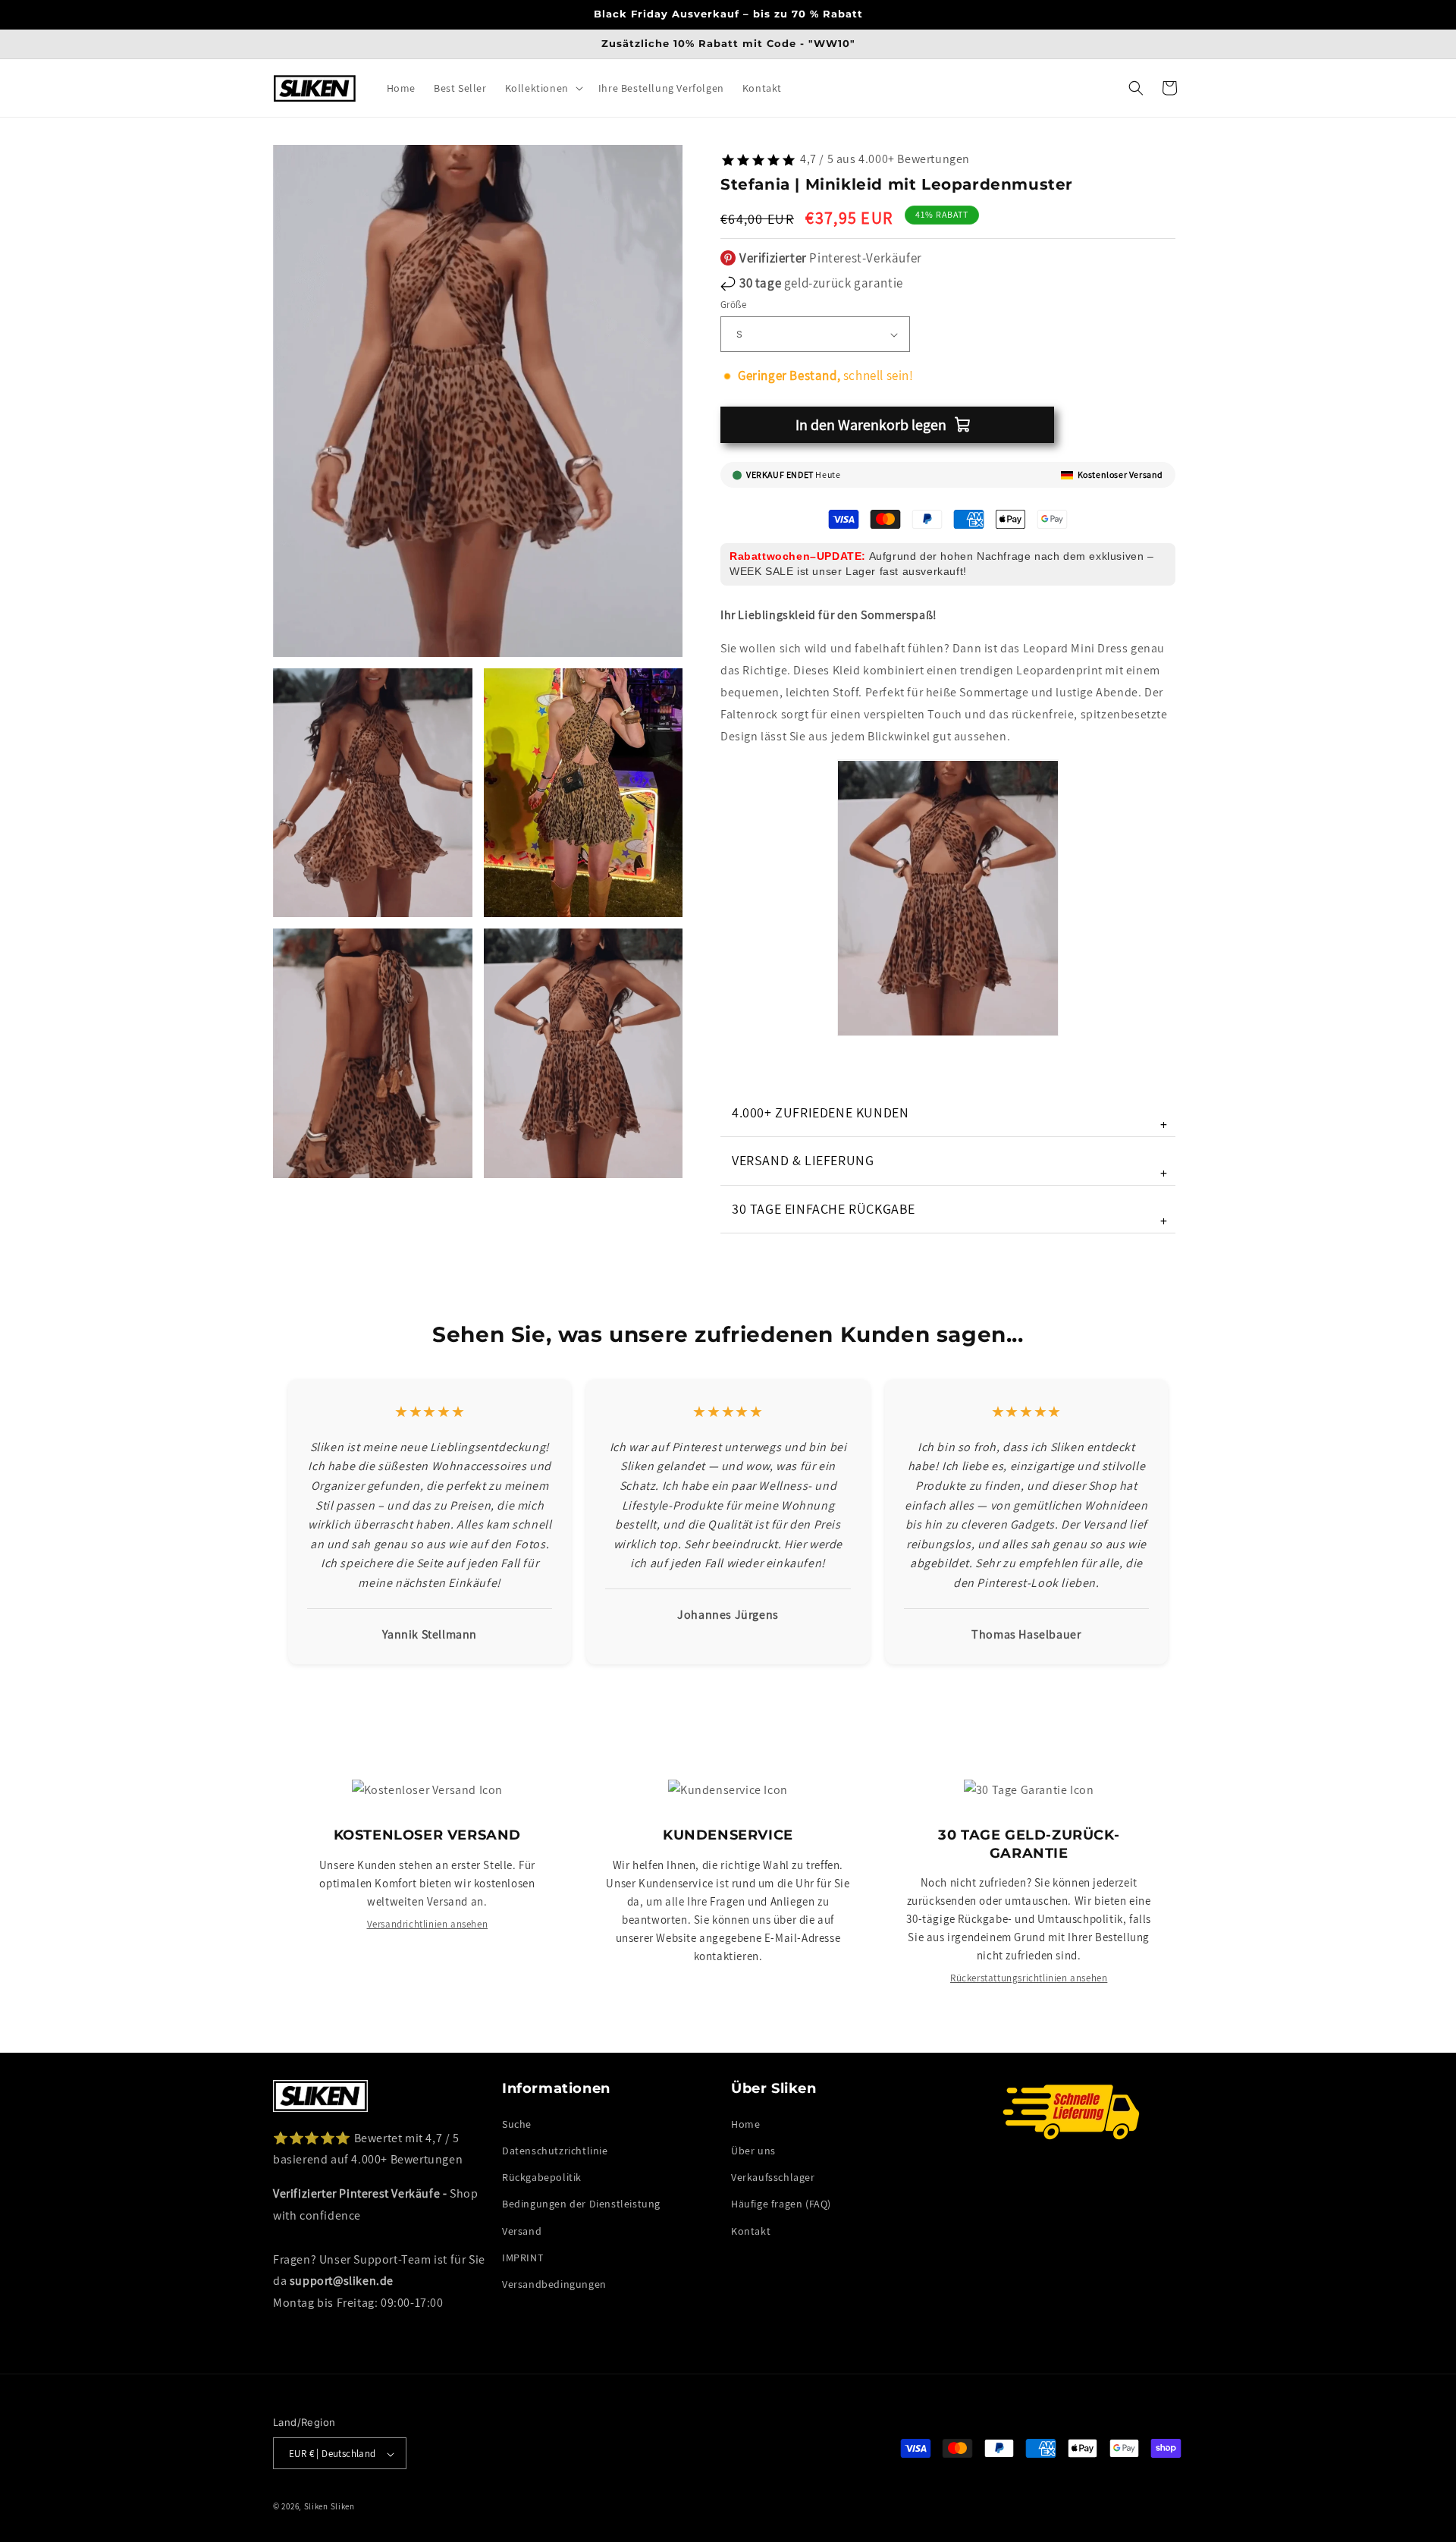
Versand (522, 2230)
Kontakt (751, 2230)
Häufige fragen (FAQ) (781, 2204)
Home (745, 2123)
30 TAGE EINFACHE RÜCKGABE (950, 1215)
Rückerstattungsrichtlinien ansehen (1029, 1978)
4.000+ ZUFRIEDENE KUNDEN (950, 1119)
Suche (517, 2123)
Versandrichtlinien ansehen (428, 1924)
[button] (543, 88)
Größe (733, 305)
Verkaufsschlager (773, 2177)
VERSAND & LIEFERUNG (950, 1166)
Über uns (753, 2150)
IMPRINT (522, 2257)
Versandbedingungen (554, 2283)
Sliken (316, 2507)
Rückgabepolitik (542, 2177)
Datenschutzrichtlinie (555, 2150)
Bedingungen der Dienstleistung (581, 2204)
